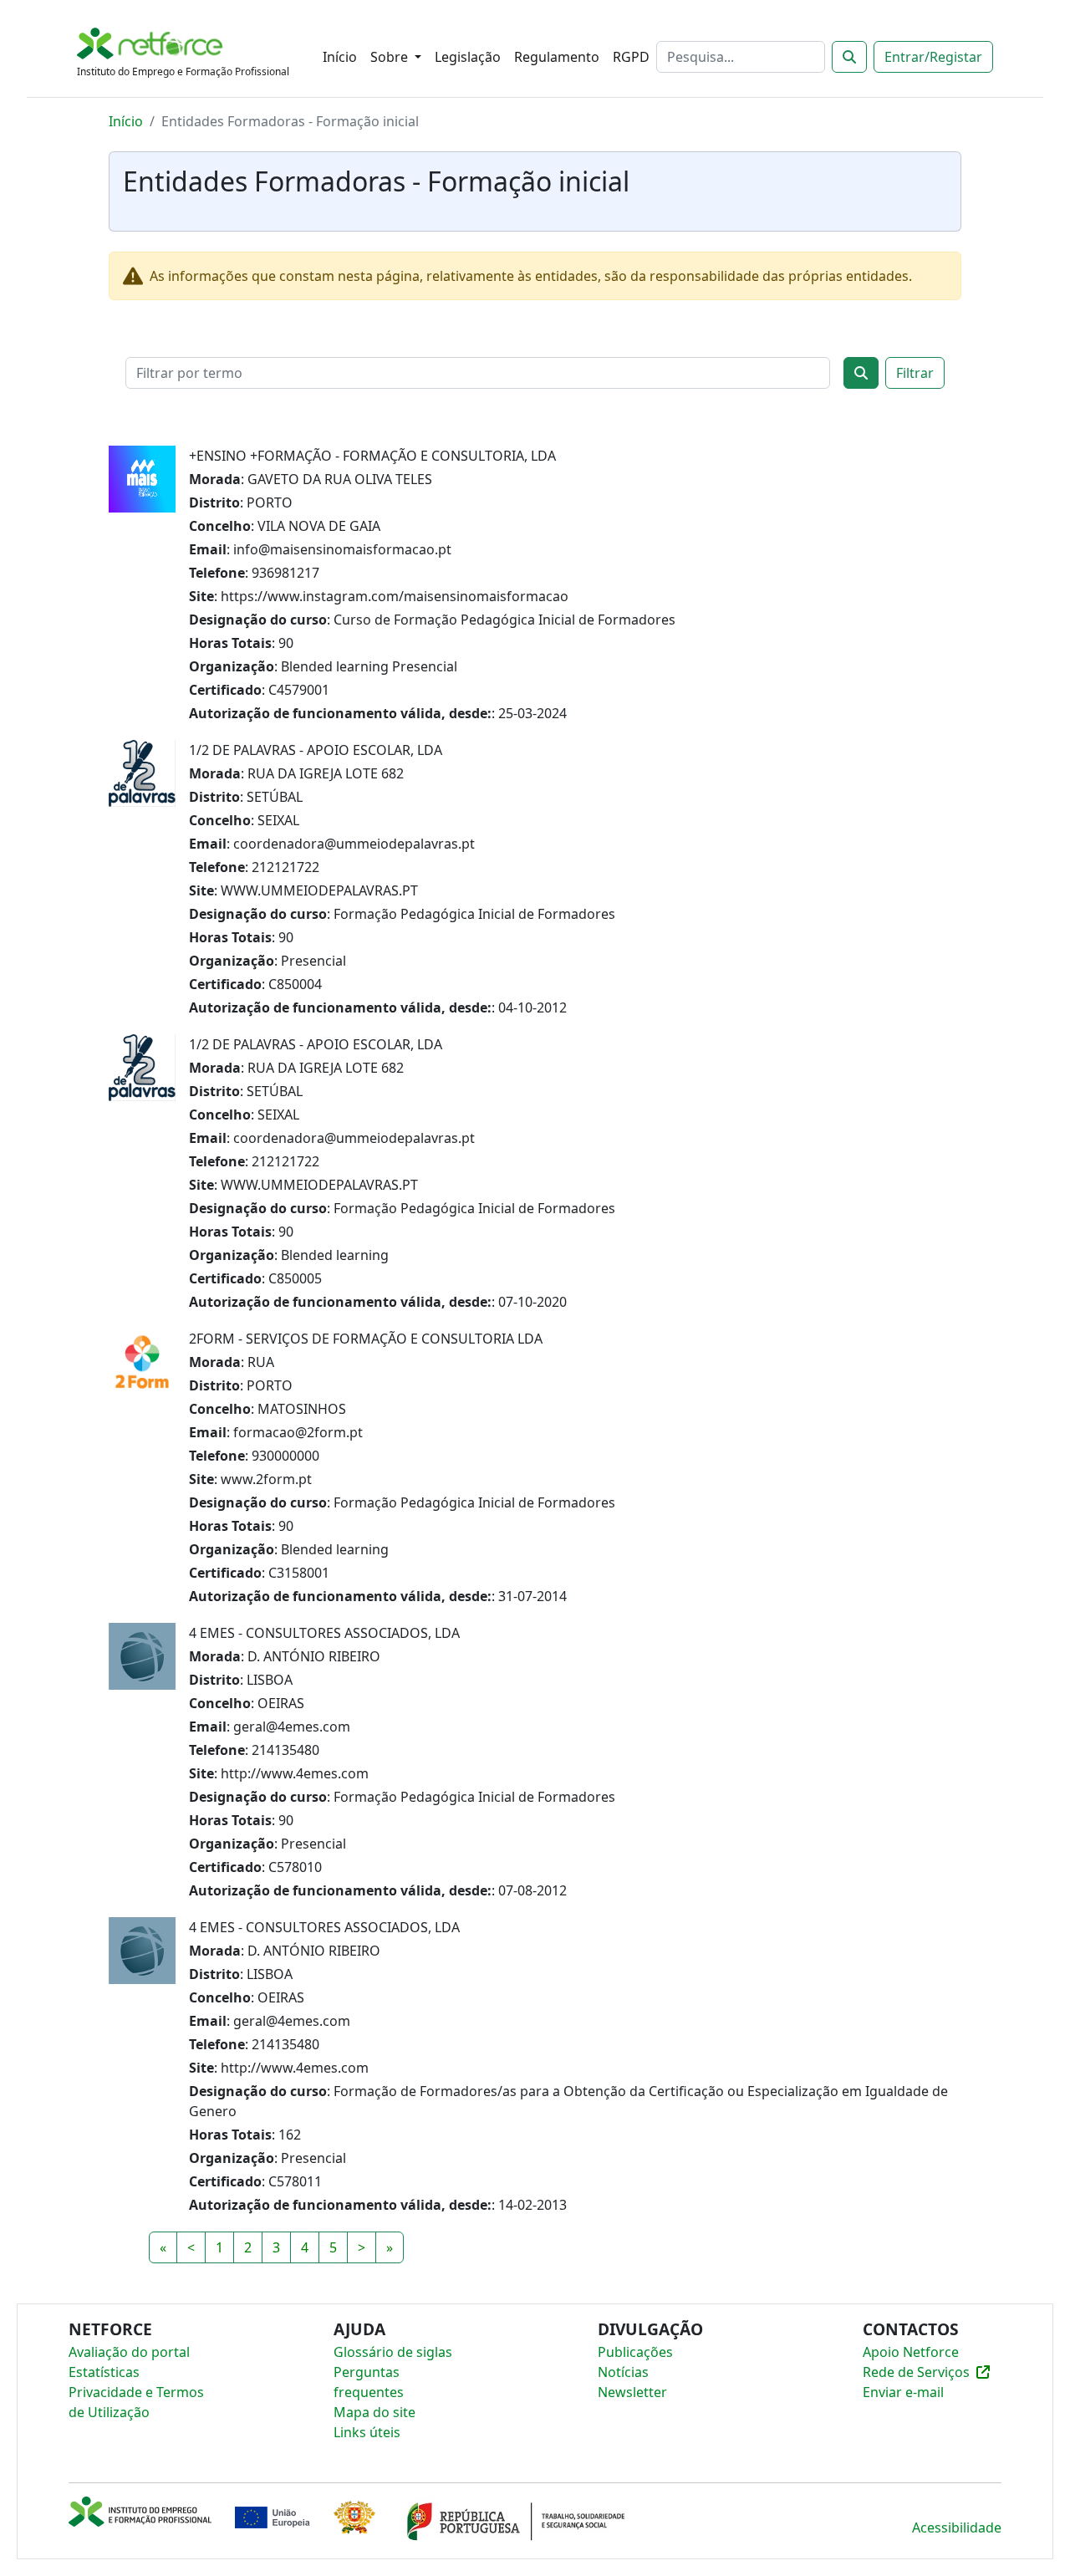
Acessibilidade (957, 2528)
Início (340, 57)
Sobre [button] (391, 57)
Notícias (623, 2372)
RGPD (631, 57)
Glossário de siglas (393, 2352)
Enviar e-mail (903, 2392)
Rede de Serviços (916, 2372)
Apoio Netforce (911, 2352)
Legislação (468, 57)
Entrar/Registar (933, 57)
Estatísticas (104, 2372)
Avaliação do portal (129, 2352)
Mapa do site (374, 2412)
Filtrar (915, 373)
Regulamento (557, 57)
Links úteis (367, 2432)
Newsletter (632, 2392)
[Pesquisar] (849, 57)
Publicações (635, 2352)
